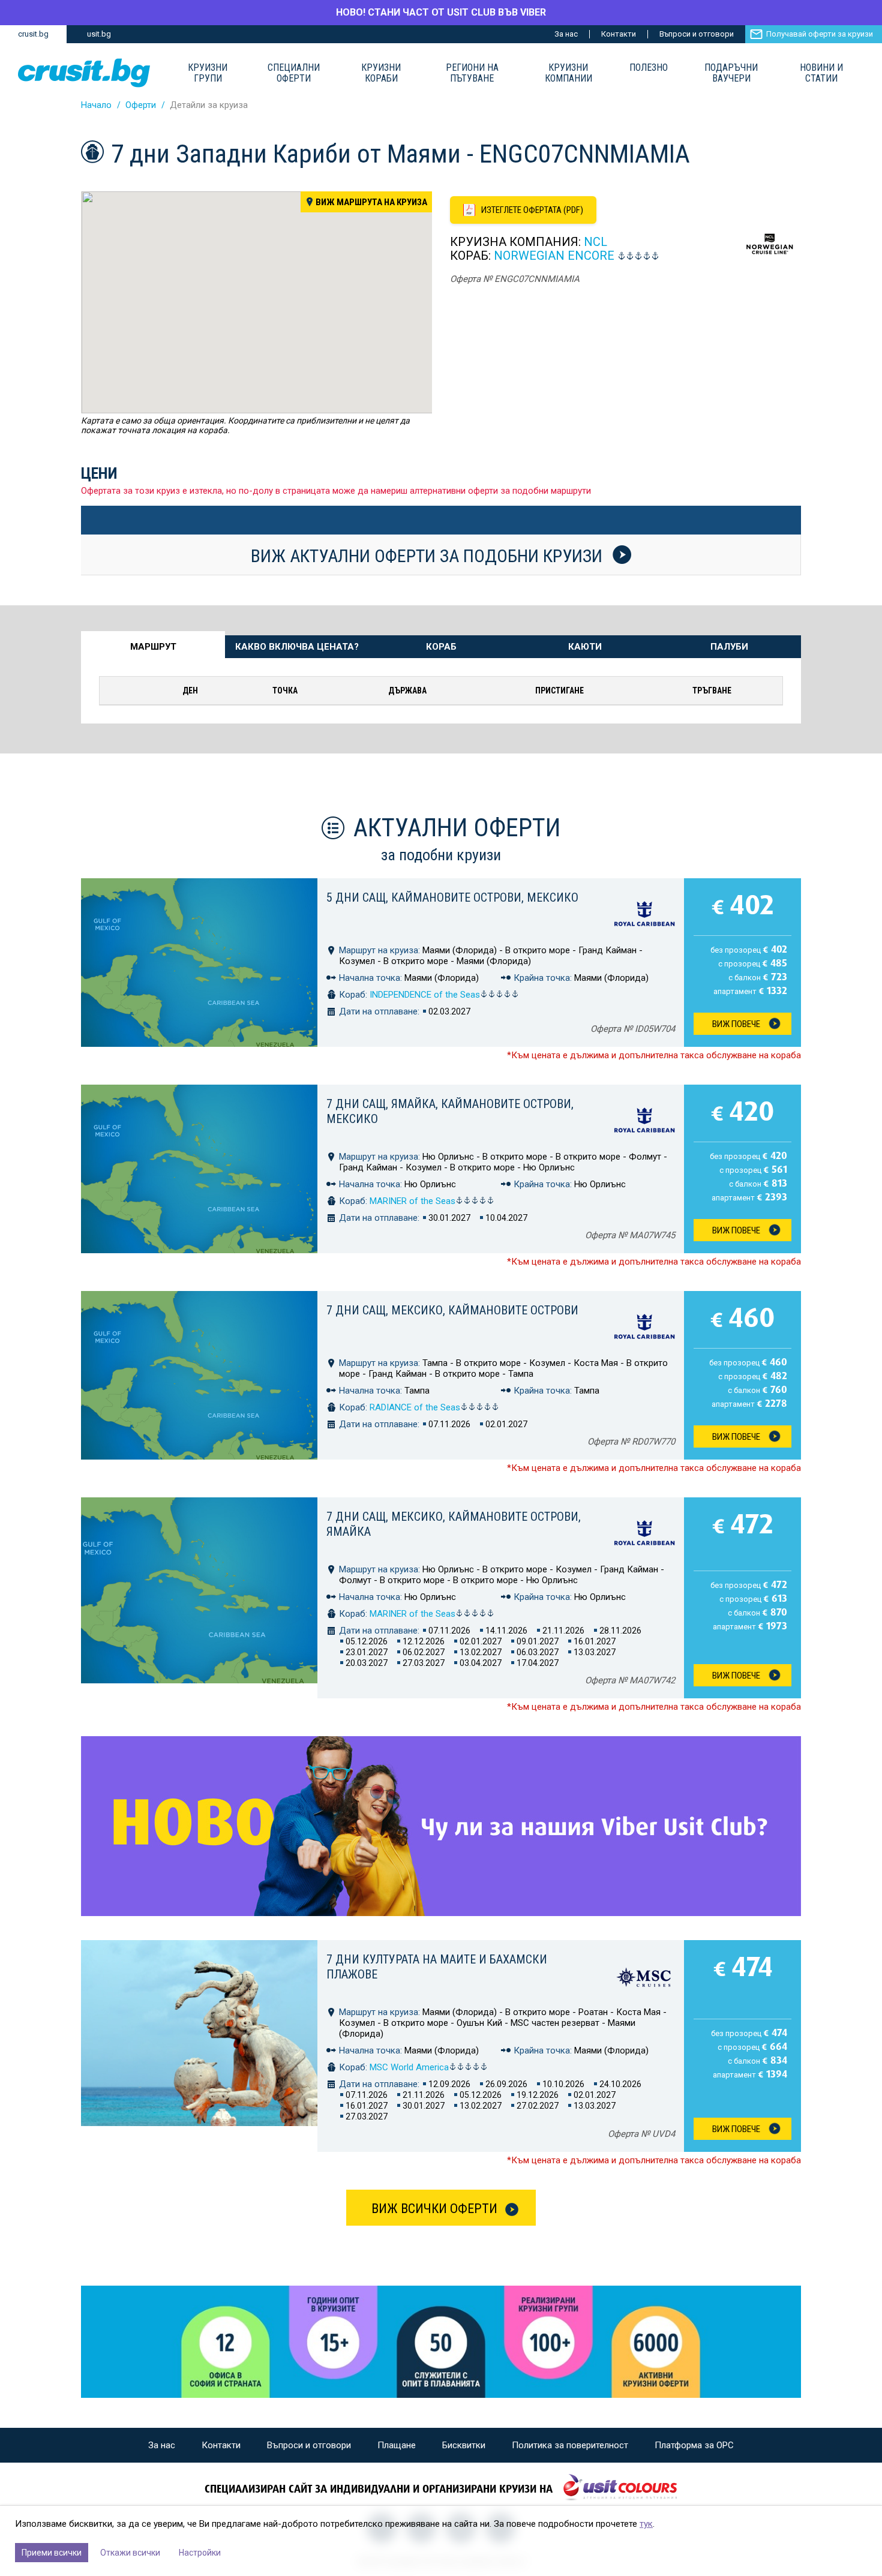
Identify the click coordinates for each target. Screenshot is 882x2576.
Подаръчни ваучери (731, 73)
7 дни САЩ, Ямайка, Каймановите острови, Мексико (450, 1111)
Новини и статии (821, 73)
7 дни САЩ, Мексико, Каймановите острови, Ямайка (454, 1524)
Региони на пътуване (472, 73)
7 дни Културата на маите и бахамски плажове (437, 1967)
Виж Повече (736, 1024)
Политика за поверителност (570, 2445)
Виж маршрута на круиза (371, 202)
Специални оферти (294, 73)
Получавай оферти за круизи (820, 34)
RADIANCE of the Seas (415, 1407)
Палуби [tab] (729, 647)
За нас (566, 34)
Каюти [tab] (585, 647)
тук (646, 2524)
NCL (595, 242)
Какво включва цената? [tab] (297, 647)
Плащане (397, 2445)
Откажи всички (130, 2553)
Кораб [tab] (441, 647)
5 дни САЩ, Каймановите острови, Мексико (452, 897)
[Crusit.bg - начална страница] (84, 73)
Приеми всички (52, 2553)
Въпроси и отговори (697, 34)
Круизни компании (568, 73)
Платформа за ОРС (694, 2445)
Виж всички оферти (434, 2209)
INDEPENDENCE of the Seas (425, 995)
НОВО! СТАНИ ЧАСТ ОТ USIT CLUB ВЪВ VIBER (441, 12)
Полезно (649, 68)
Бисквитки (464, 2445)
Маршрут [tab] (153, 647)
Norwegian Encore (554, 256)
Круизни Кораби (381, 73)
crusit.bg (33, 34)
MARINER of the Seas (412, 1201)
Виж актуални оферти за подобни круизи (429, 556)
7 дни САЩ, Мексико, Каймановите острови (452, 1310)
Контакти (619, 34)
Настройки (200, 2553)
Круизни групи (208, 73)
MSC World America (409, 2067)
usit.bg (99, 34)
